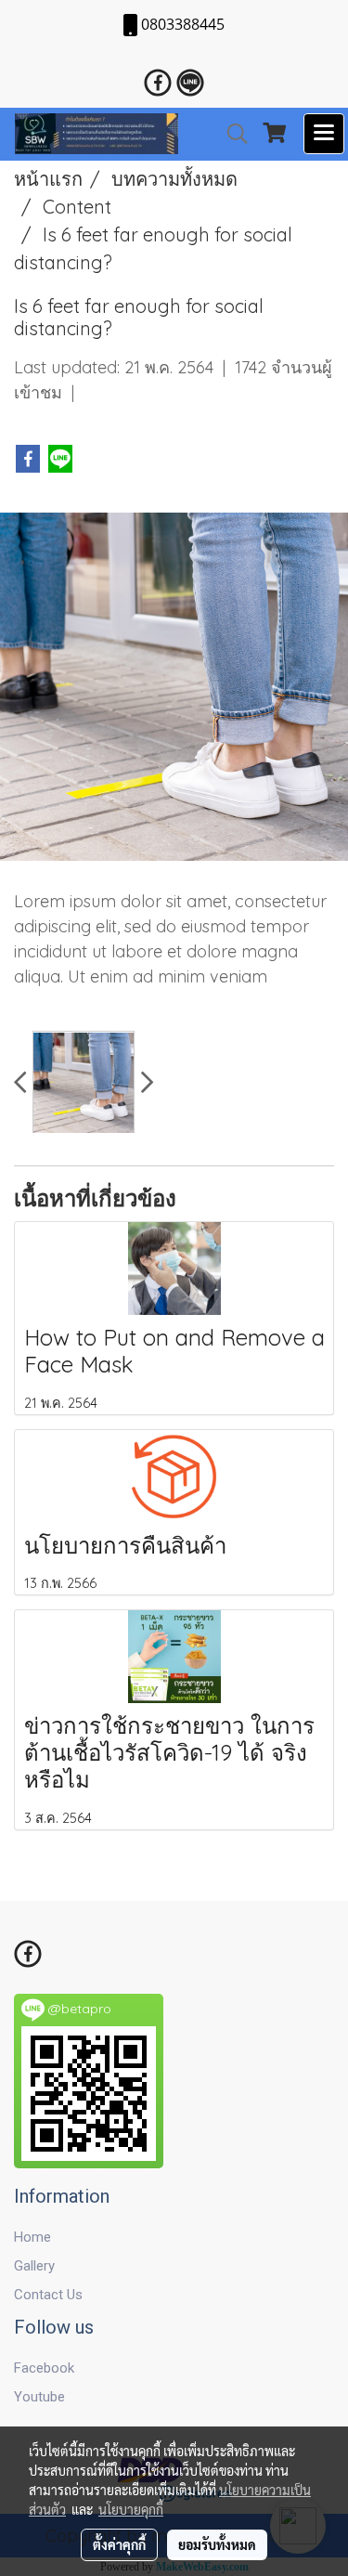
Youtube (39, 2397)
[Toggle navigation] (324, 134)
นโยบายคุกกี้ (131, 2509)
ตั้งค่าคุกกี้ (119, 2544)
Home (32, 2237)
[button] (231, 134)
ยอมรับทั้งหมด (217, 2544)
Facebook (44, 2368)
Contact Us (48, 2295)
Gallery (34, 2266)
